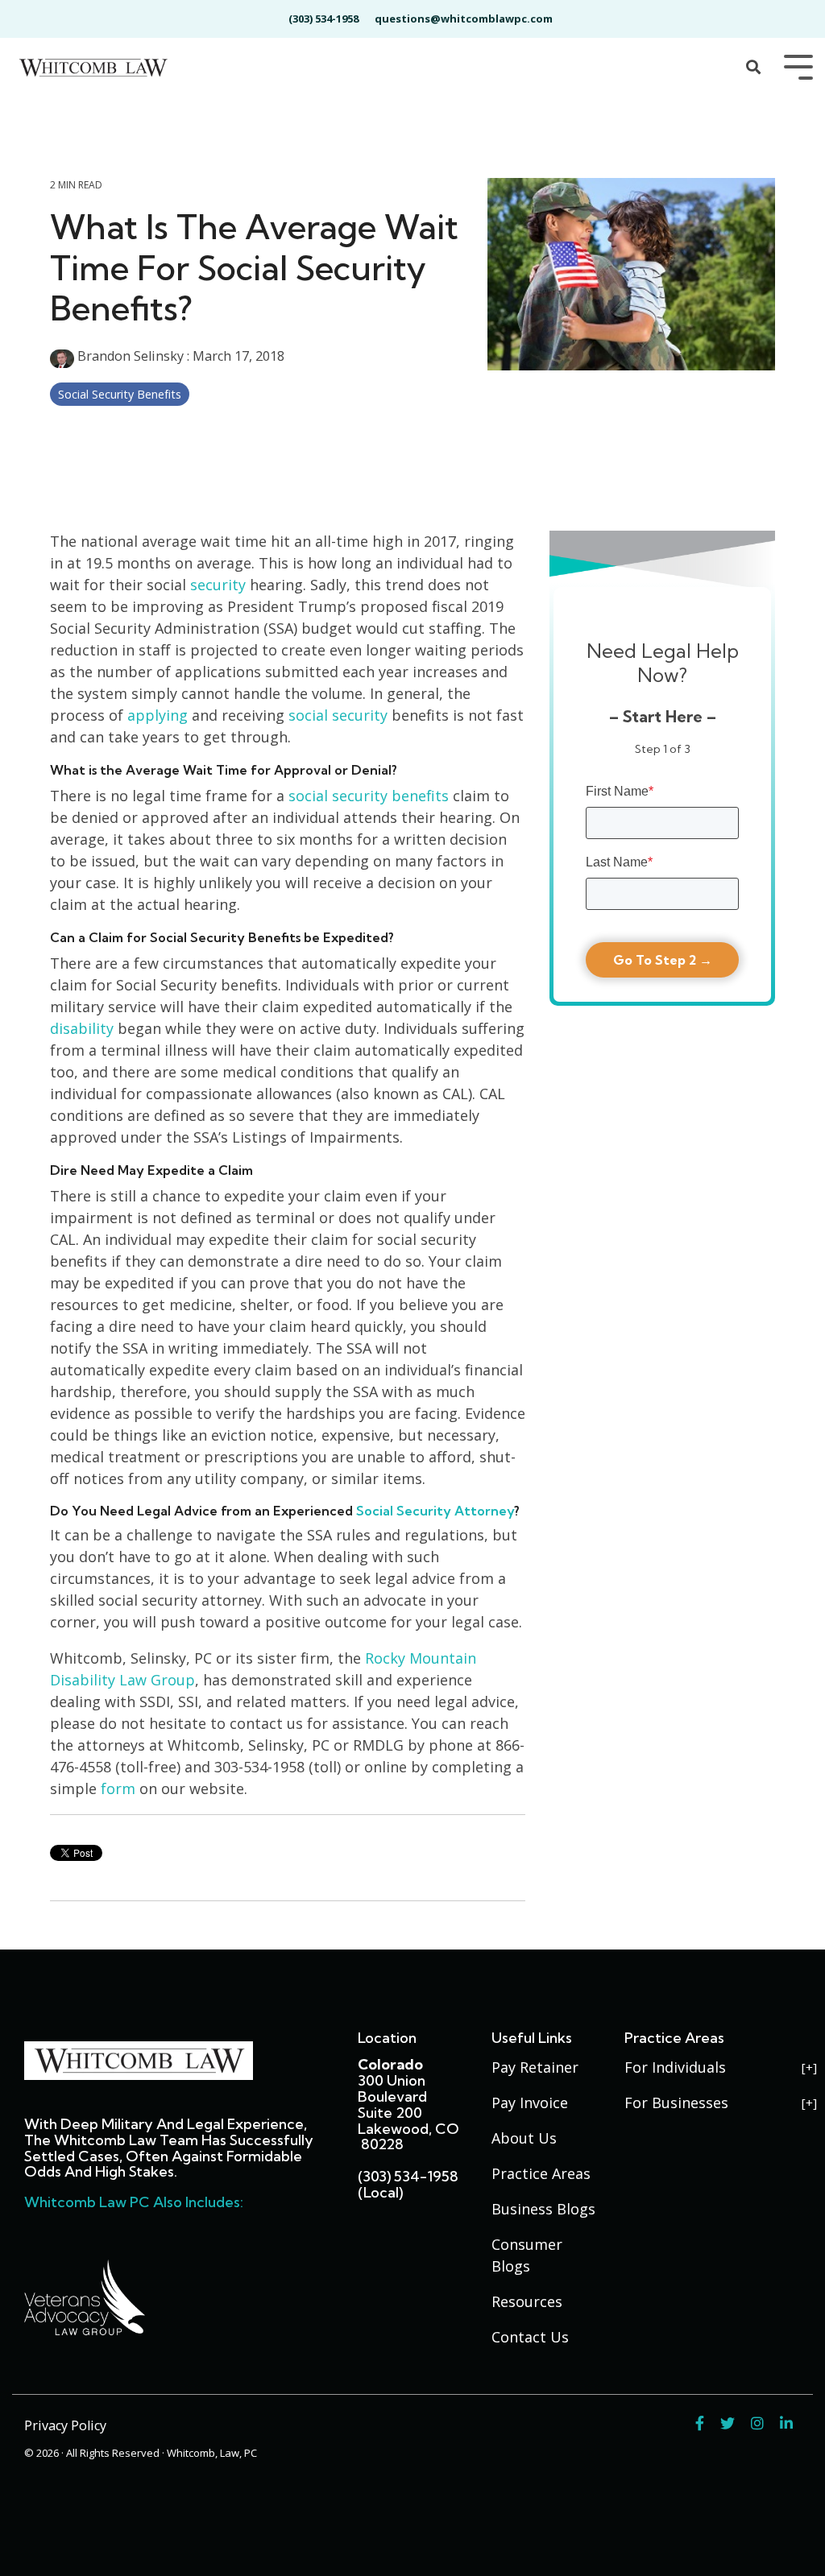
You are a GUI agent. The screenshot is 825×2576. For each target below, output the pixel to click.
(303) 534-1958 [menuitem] (323, 19)
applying (160, 715)
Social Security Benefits (120, 394)
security (218, 585)
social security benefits (369, 796)
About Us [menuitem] (524, 2138)
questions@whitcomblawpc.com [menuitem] (464, 19)
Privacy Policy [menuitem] (65, 2425)
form (120, 1788)
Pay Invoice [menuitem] (530, 2103)
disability (82, 1028)
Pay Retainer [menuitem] (535, 2067)
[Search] (753, 68)
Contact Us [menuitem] (530, 2337)
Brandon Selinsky (131, 356)
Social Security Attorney (435, 1511)
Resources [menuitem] (527, 2301)
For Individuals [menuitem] (675, 2067)
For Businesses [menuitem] (676, 2103)
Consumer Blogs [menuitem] (529, 2255)
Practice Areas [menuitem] (541, 2173)
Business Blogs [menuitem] (543, 2209)
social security (338, 715)
